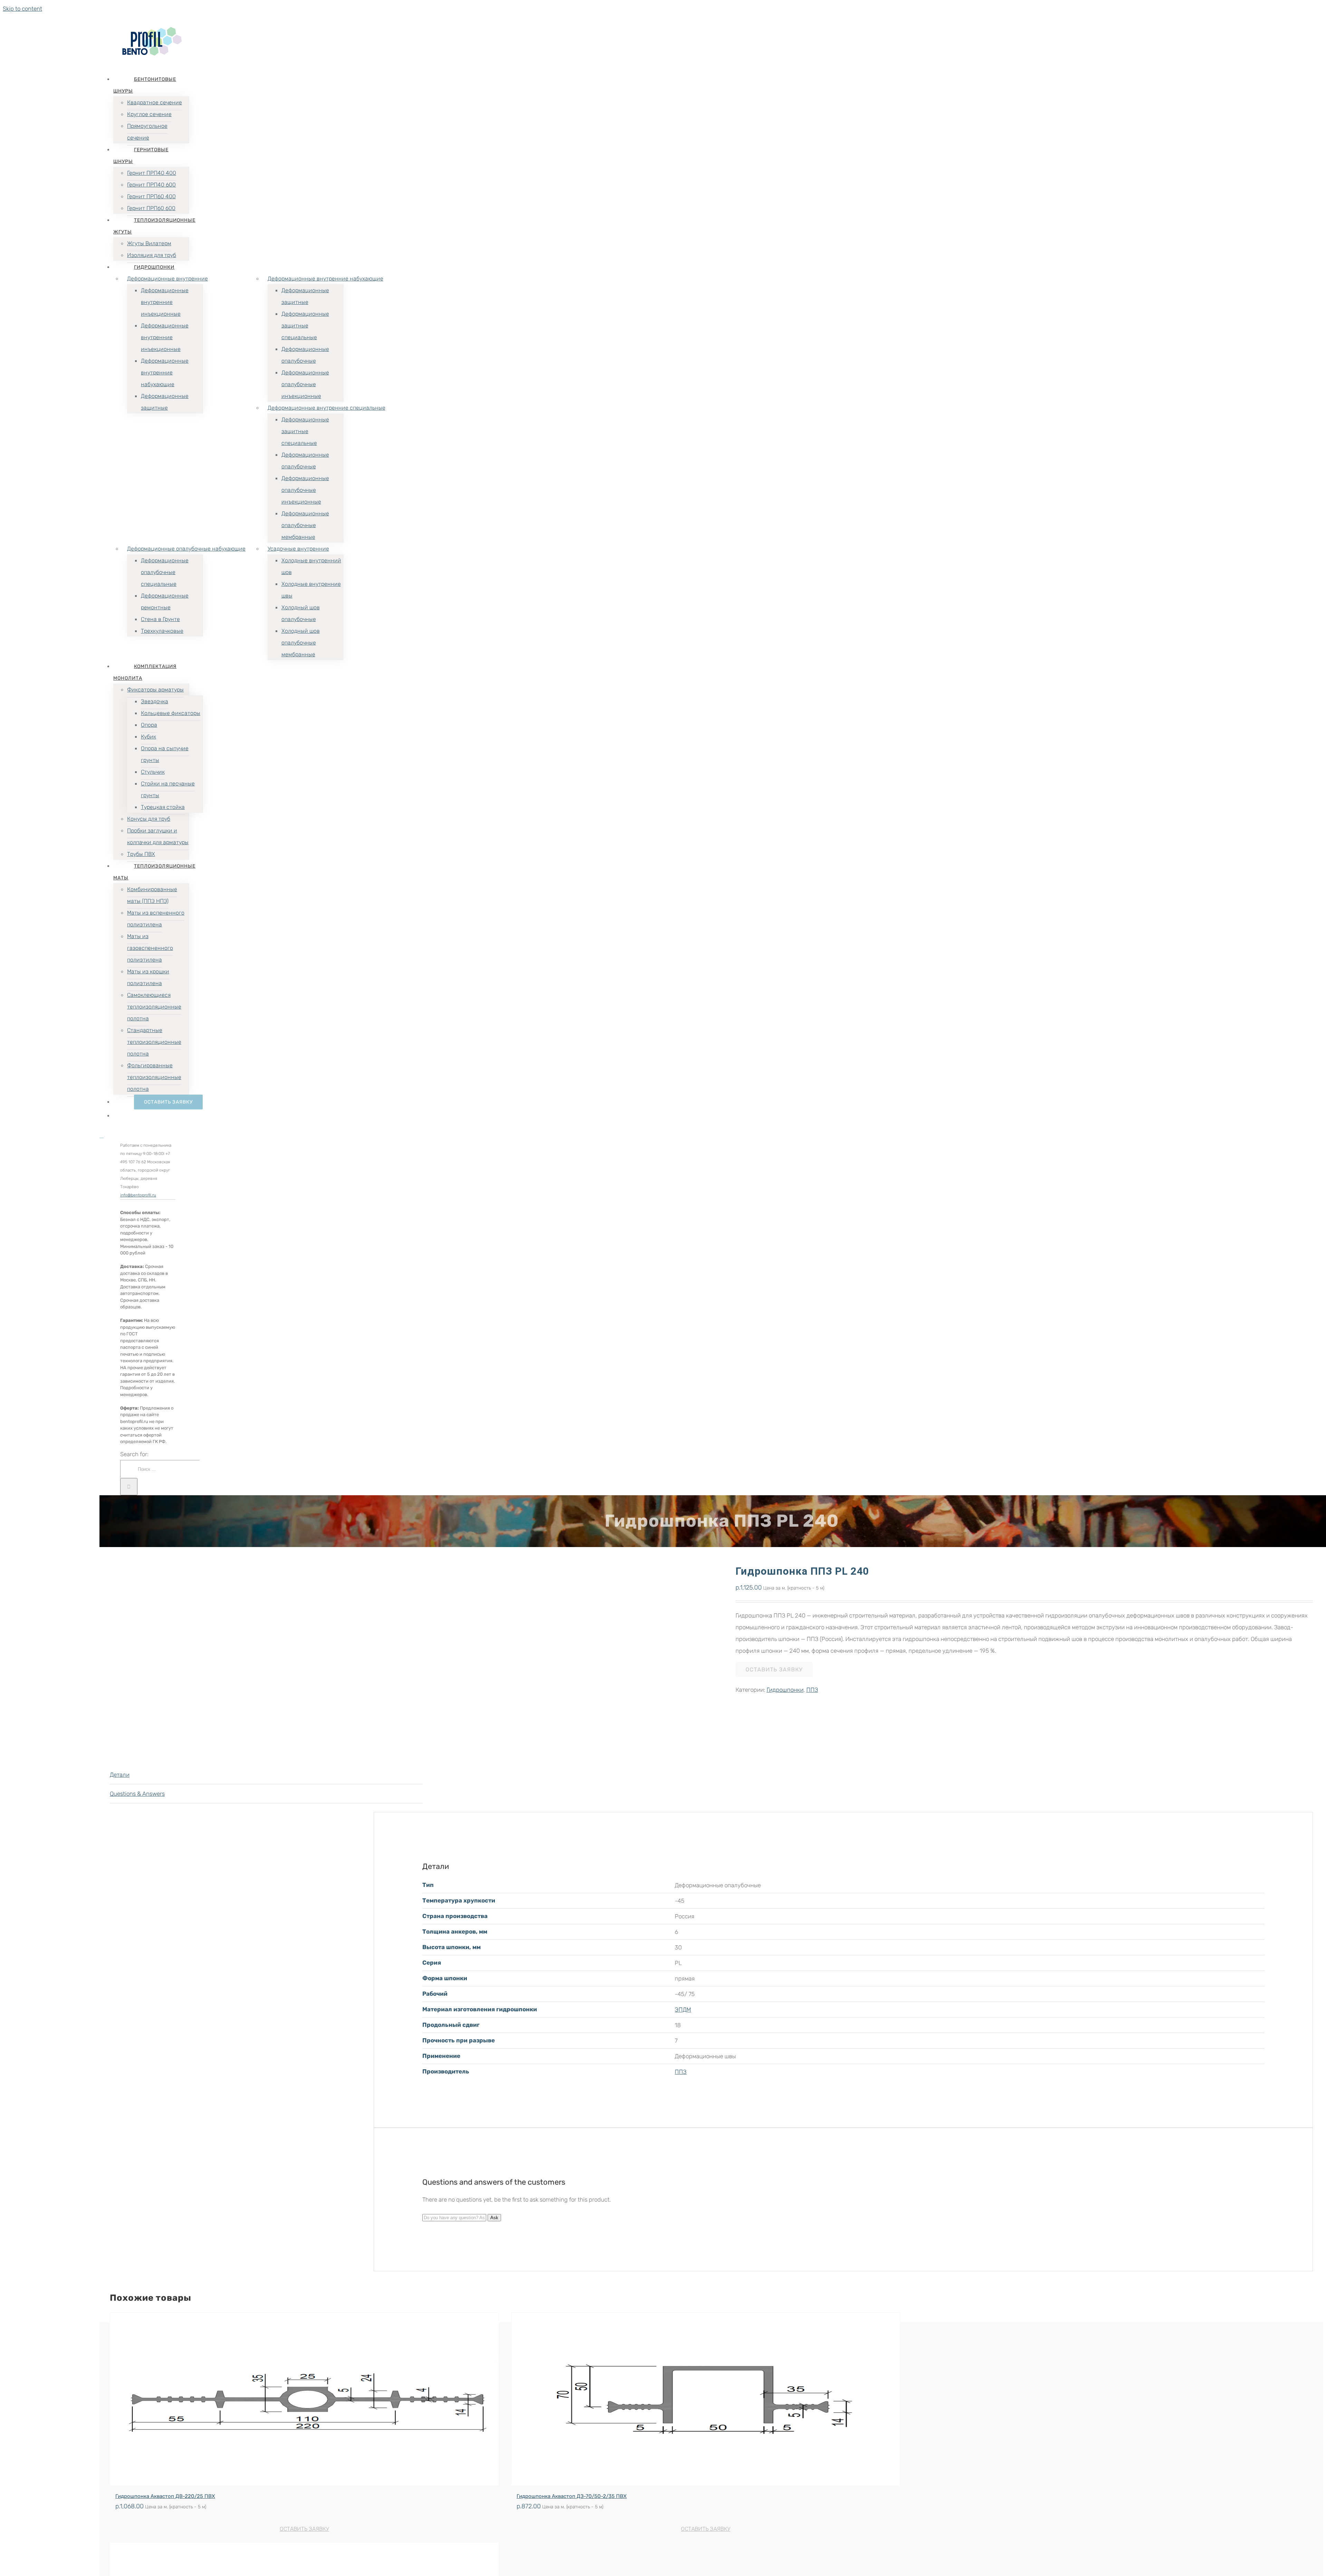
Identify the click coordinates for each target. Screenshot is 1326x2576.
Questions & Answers (137, 1794)
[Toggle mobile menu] (102, 1136)
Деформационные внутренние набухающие (325, 279)
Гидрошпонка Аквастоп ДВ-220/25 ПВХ (165, 2496)
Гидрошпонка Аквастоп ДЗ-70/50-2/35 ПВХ (572, 2496)
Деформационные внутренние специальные (326, 408)
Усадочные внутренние (298, 549)
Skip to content (22, 9)
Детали (120, 1775)
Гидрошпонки (785, 1690)
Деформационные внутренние (167, 279)
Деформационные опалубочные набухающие (186, 549)
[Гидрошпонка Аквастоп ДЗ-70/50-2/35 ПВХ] (706, 2399)
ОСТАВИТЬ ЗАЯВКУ (774, 1669)
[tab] (266, 1775)
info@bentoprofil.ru (138, 1195)
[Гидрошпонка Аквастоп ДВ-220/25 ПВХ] (304, 2399)
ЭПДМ (683, 2010)
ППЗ (812, 1690)
